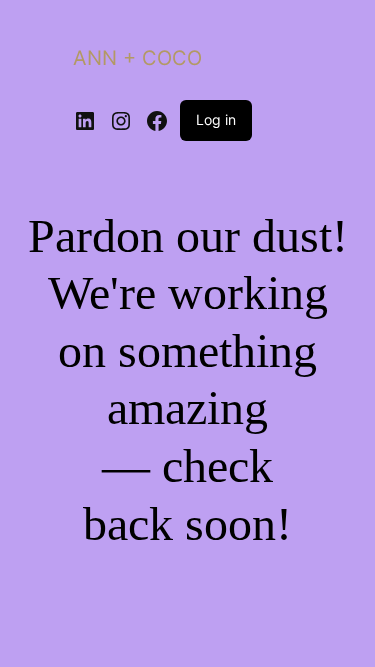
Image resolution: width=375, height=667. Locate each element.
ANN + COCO (137, 58)
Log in (216, 119)
